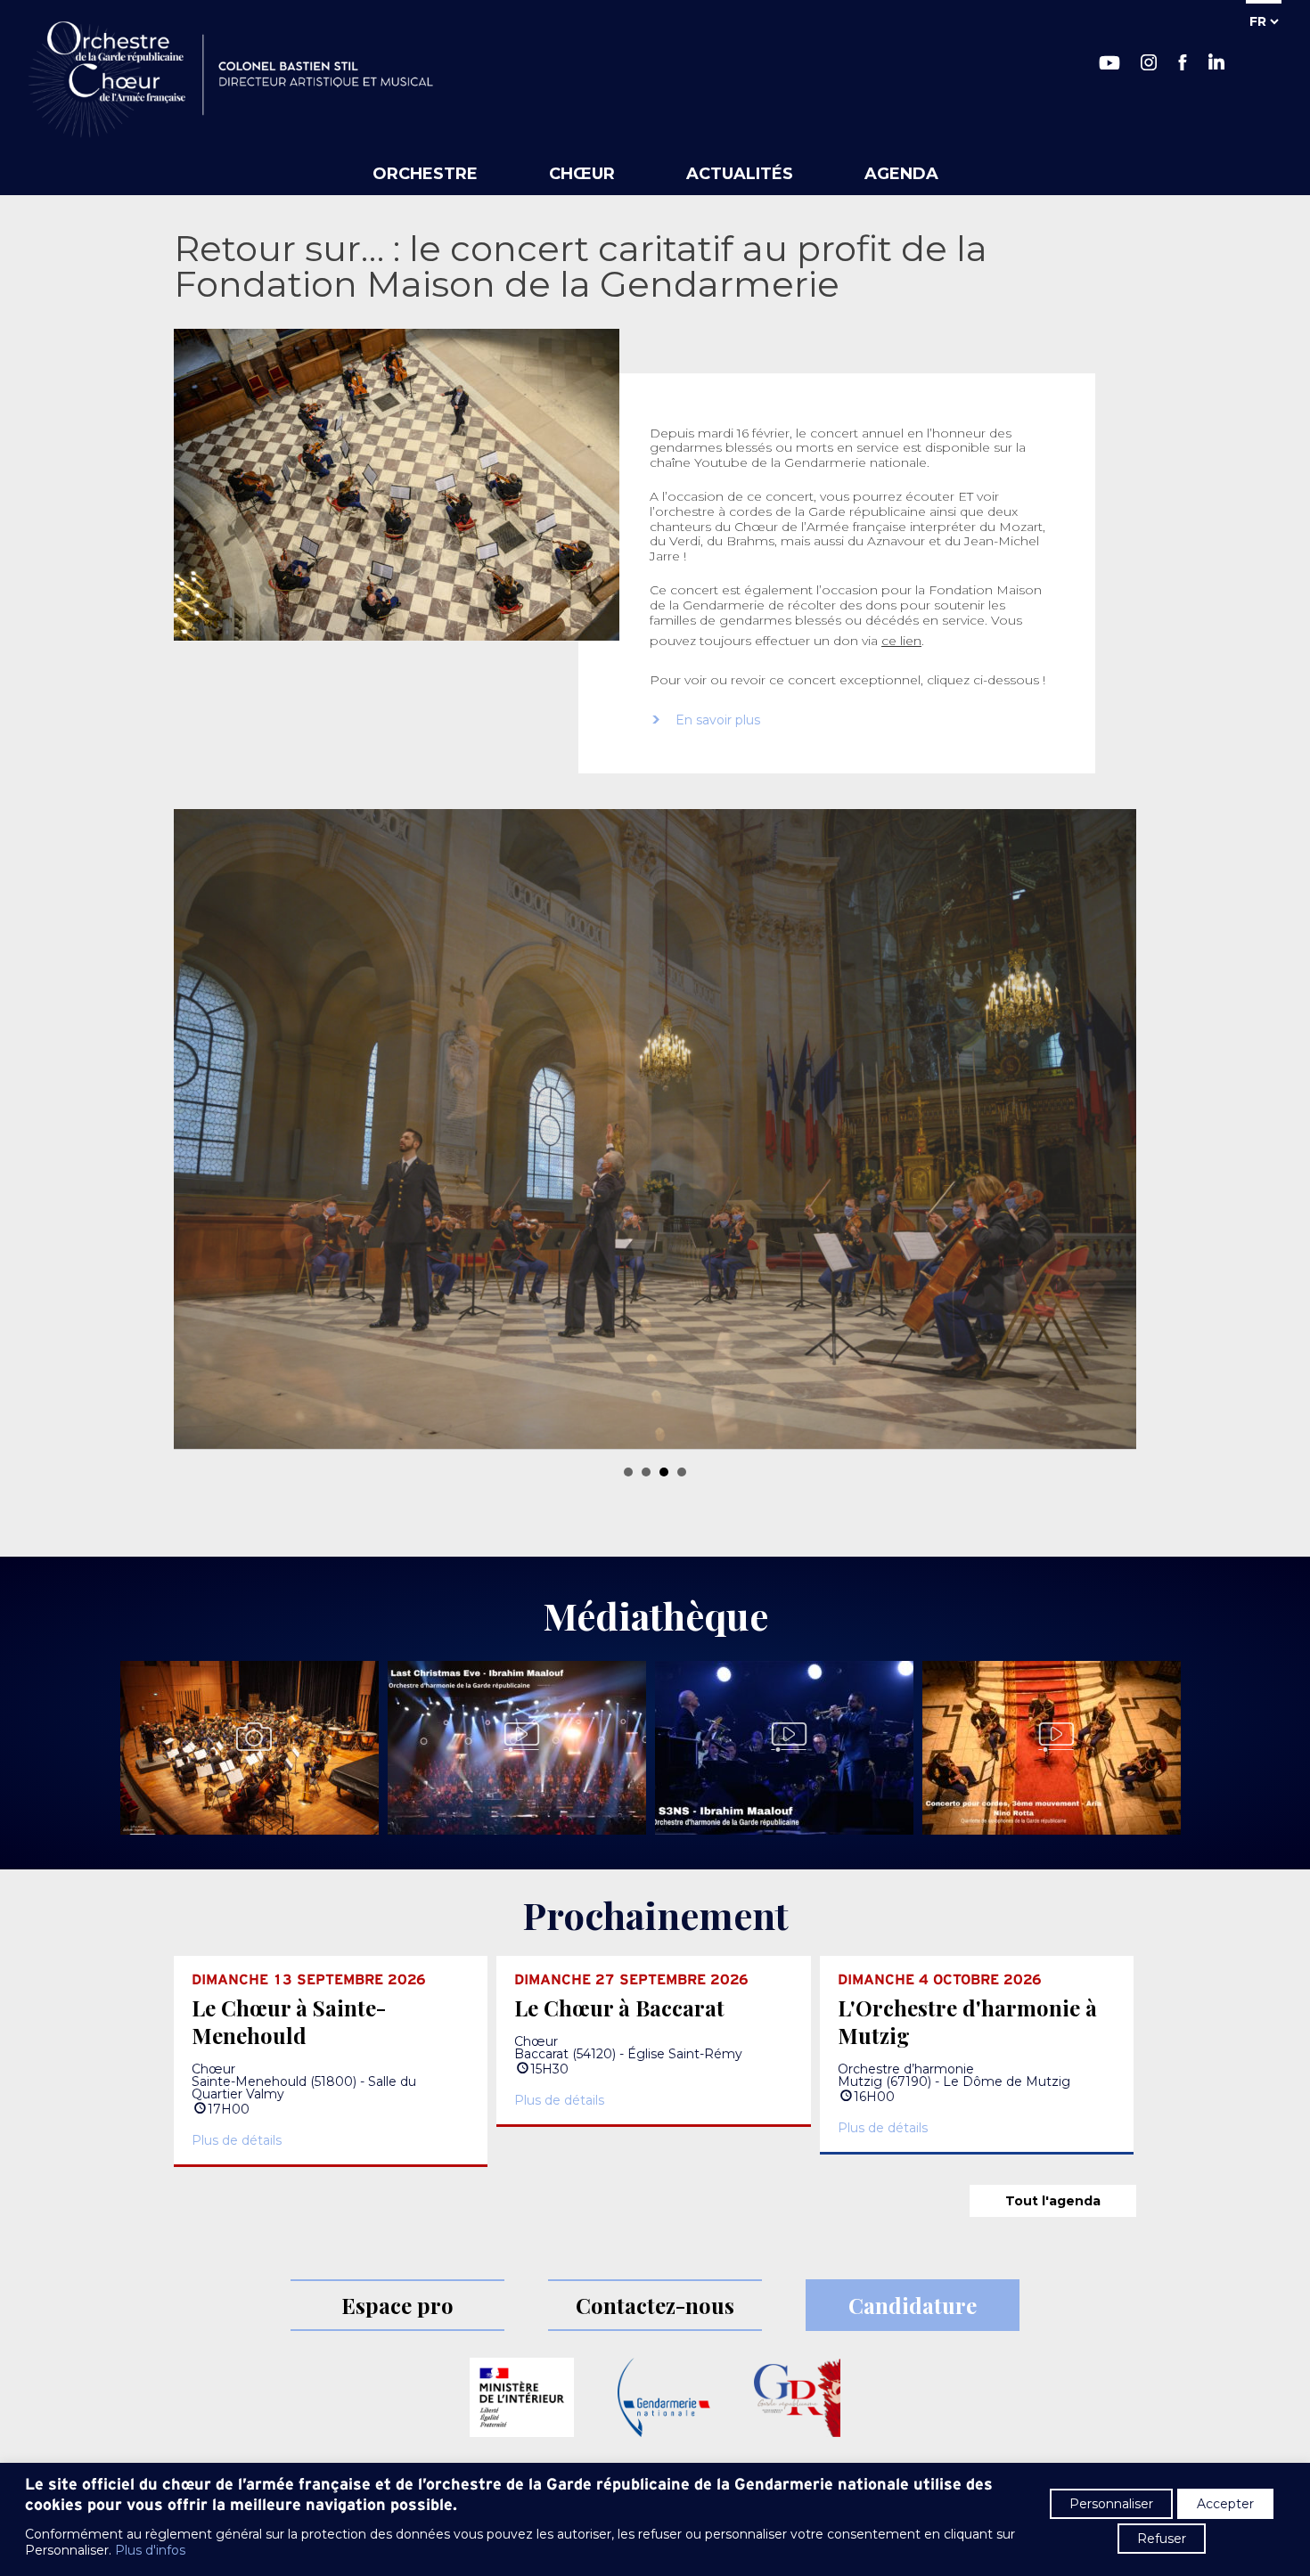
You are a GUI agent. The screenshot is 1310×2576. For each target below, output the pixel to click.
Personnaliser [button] (1111, 2504)
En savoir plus (718, 720)
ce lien (901, 641)
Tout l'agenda (1053, 2202)
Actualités (740, 174)
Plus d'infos (150, 2550)
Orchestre (425, 174)
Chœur (582, 174)
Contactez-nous (655, 2306)
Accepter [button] (1225, 2504)
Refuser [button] (1162, 2539)
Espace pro (397, 2306)
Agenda (901, 174)
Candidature (913, 2306)
